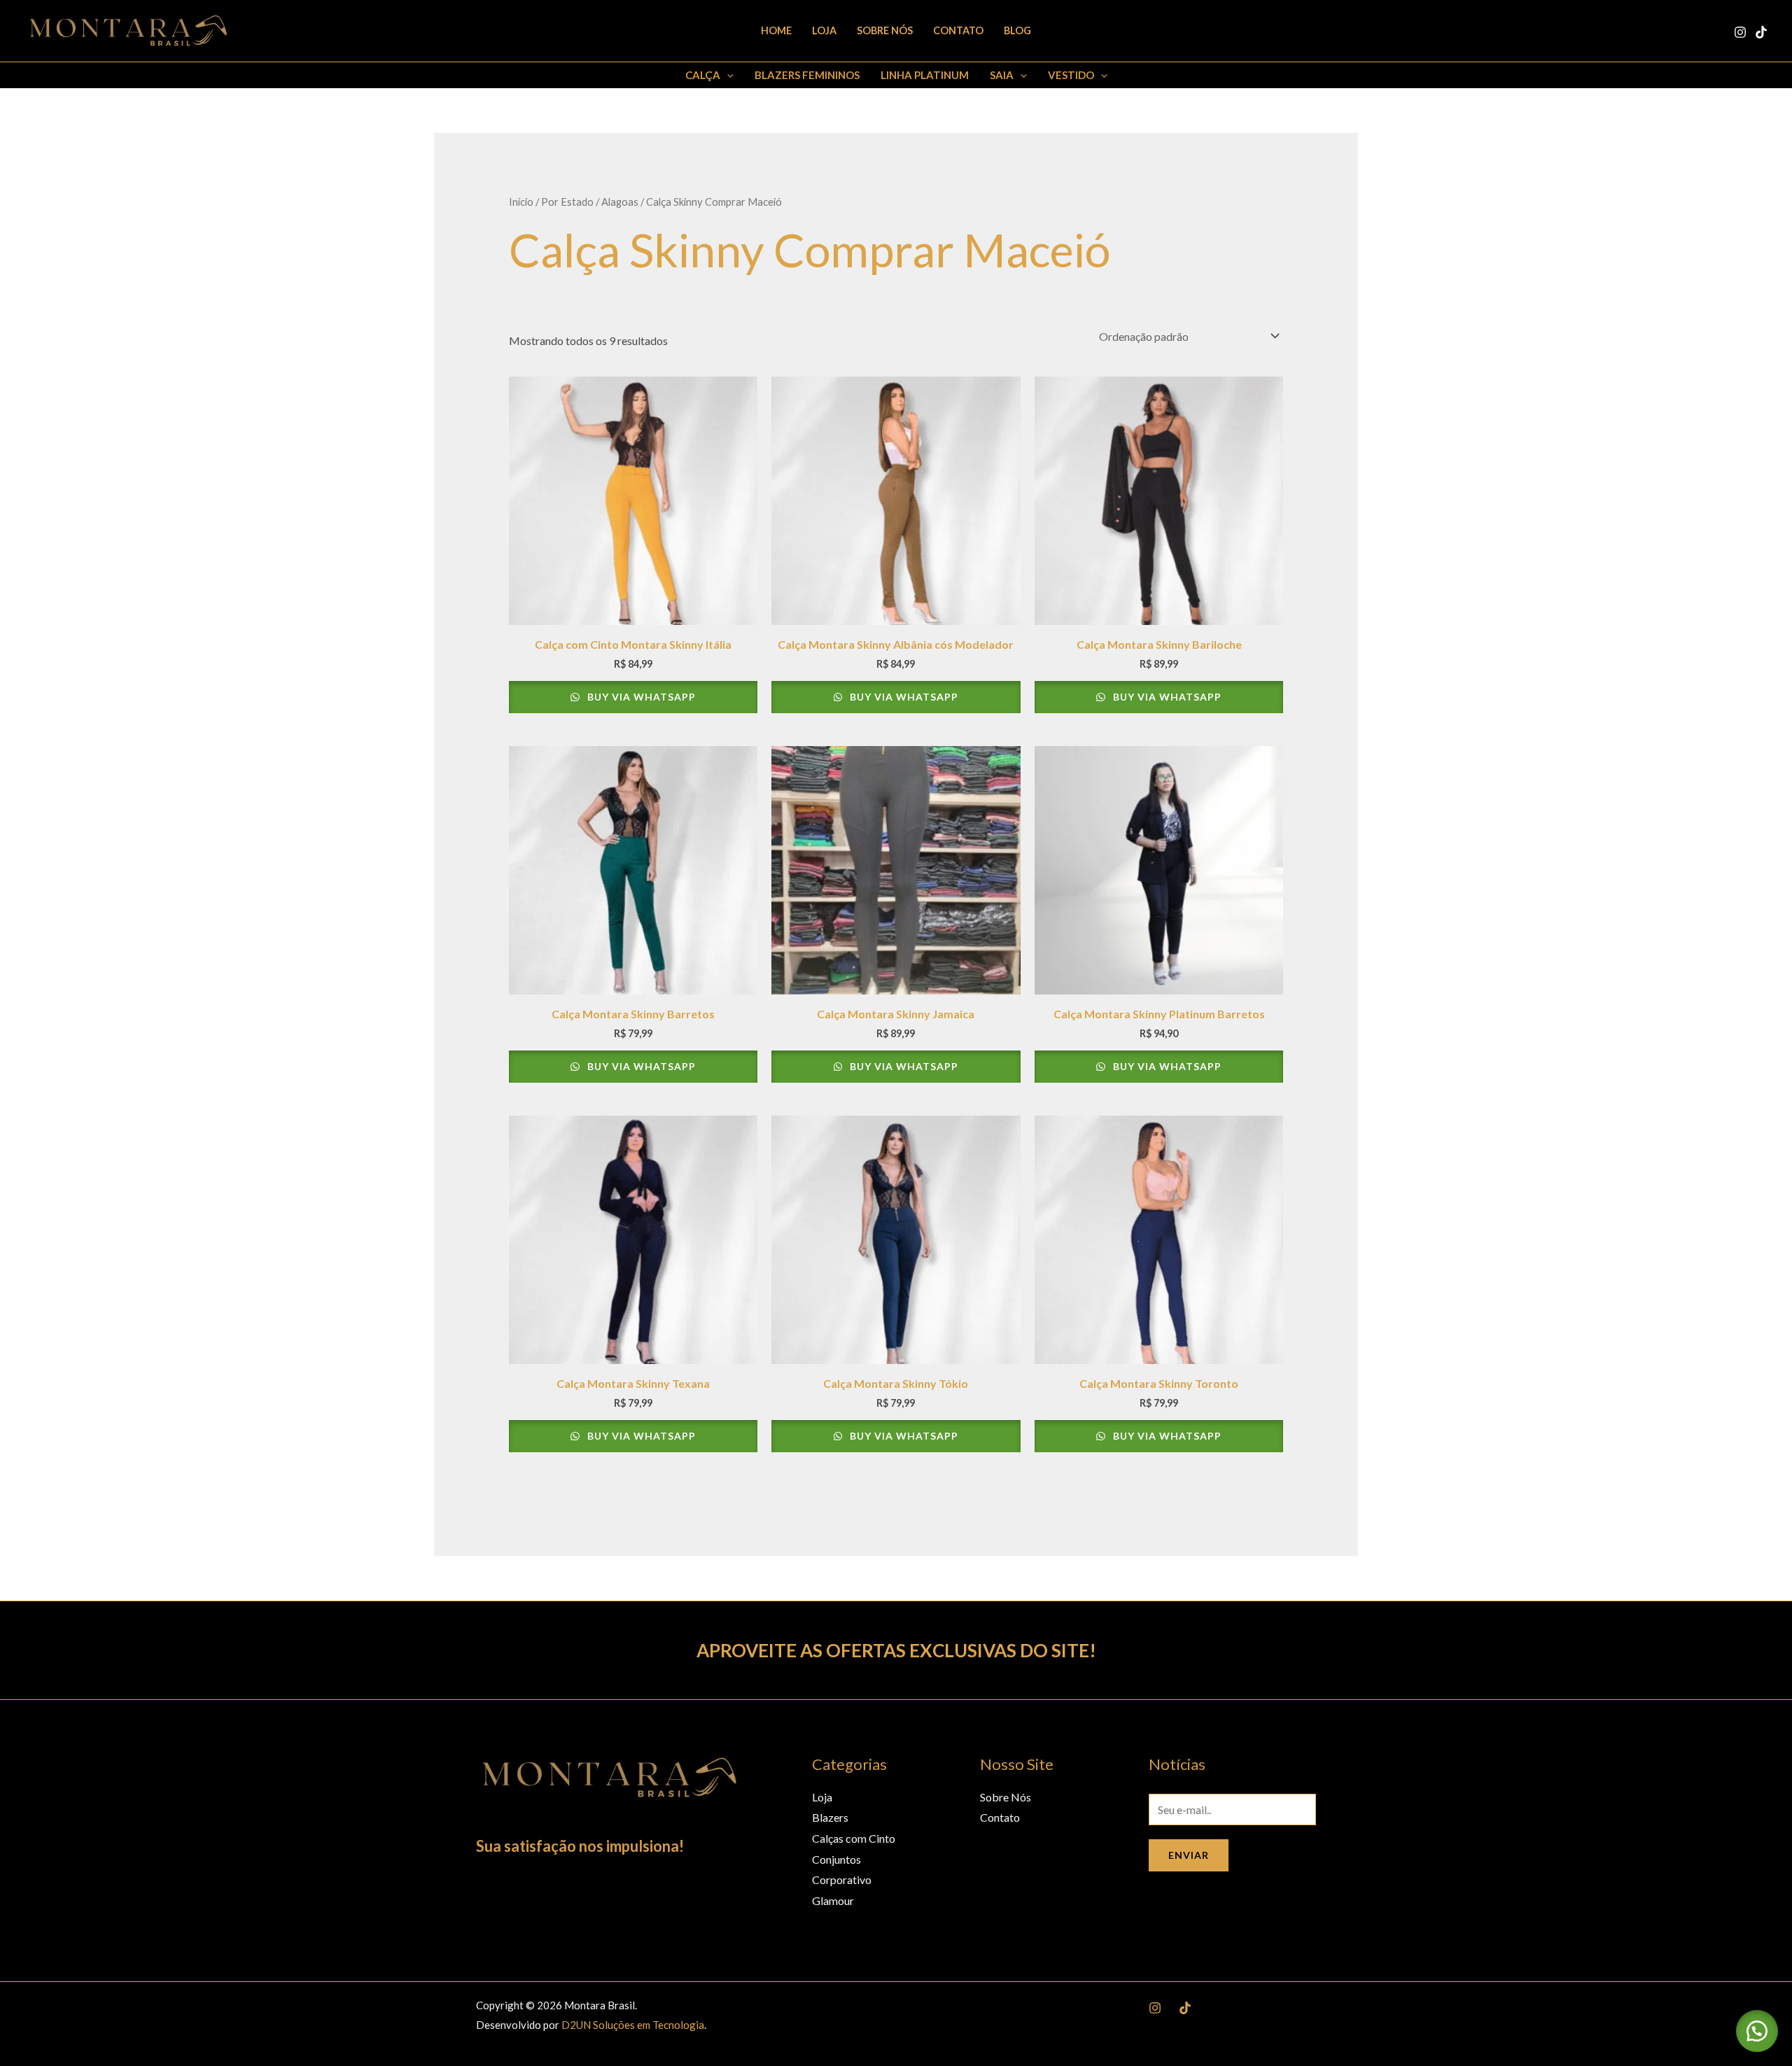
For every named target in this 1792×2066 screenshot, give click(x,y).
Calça (703, 75)
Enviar (1189, 1855)
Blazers (830, 1817)
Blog (1017, 30)
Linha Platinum (925, 75)
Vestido (1071, 75)
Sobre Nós (885, 30)
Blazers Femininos (807, 75)
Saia (1002, 75)
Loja (824, 30)
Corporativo (842, 1879)
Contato (958, 30)
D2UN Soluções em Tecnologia (633, 2025)
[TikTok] (1761, 32)
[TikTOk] (1185, 2008)
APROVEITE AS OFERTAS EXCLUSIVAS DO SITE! (896, 1650)
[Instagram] (1740, 32)
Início (521, 202)
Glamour (833, 1900)
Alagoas (620, 202)
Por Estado (567, 202)
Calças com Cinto (854, 1838)
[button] (727, 75)
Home (776, 30)
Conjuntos (836, 1859)
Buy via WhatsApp (640, 697)
